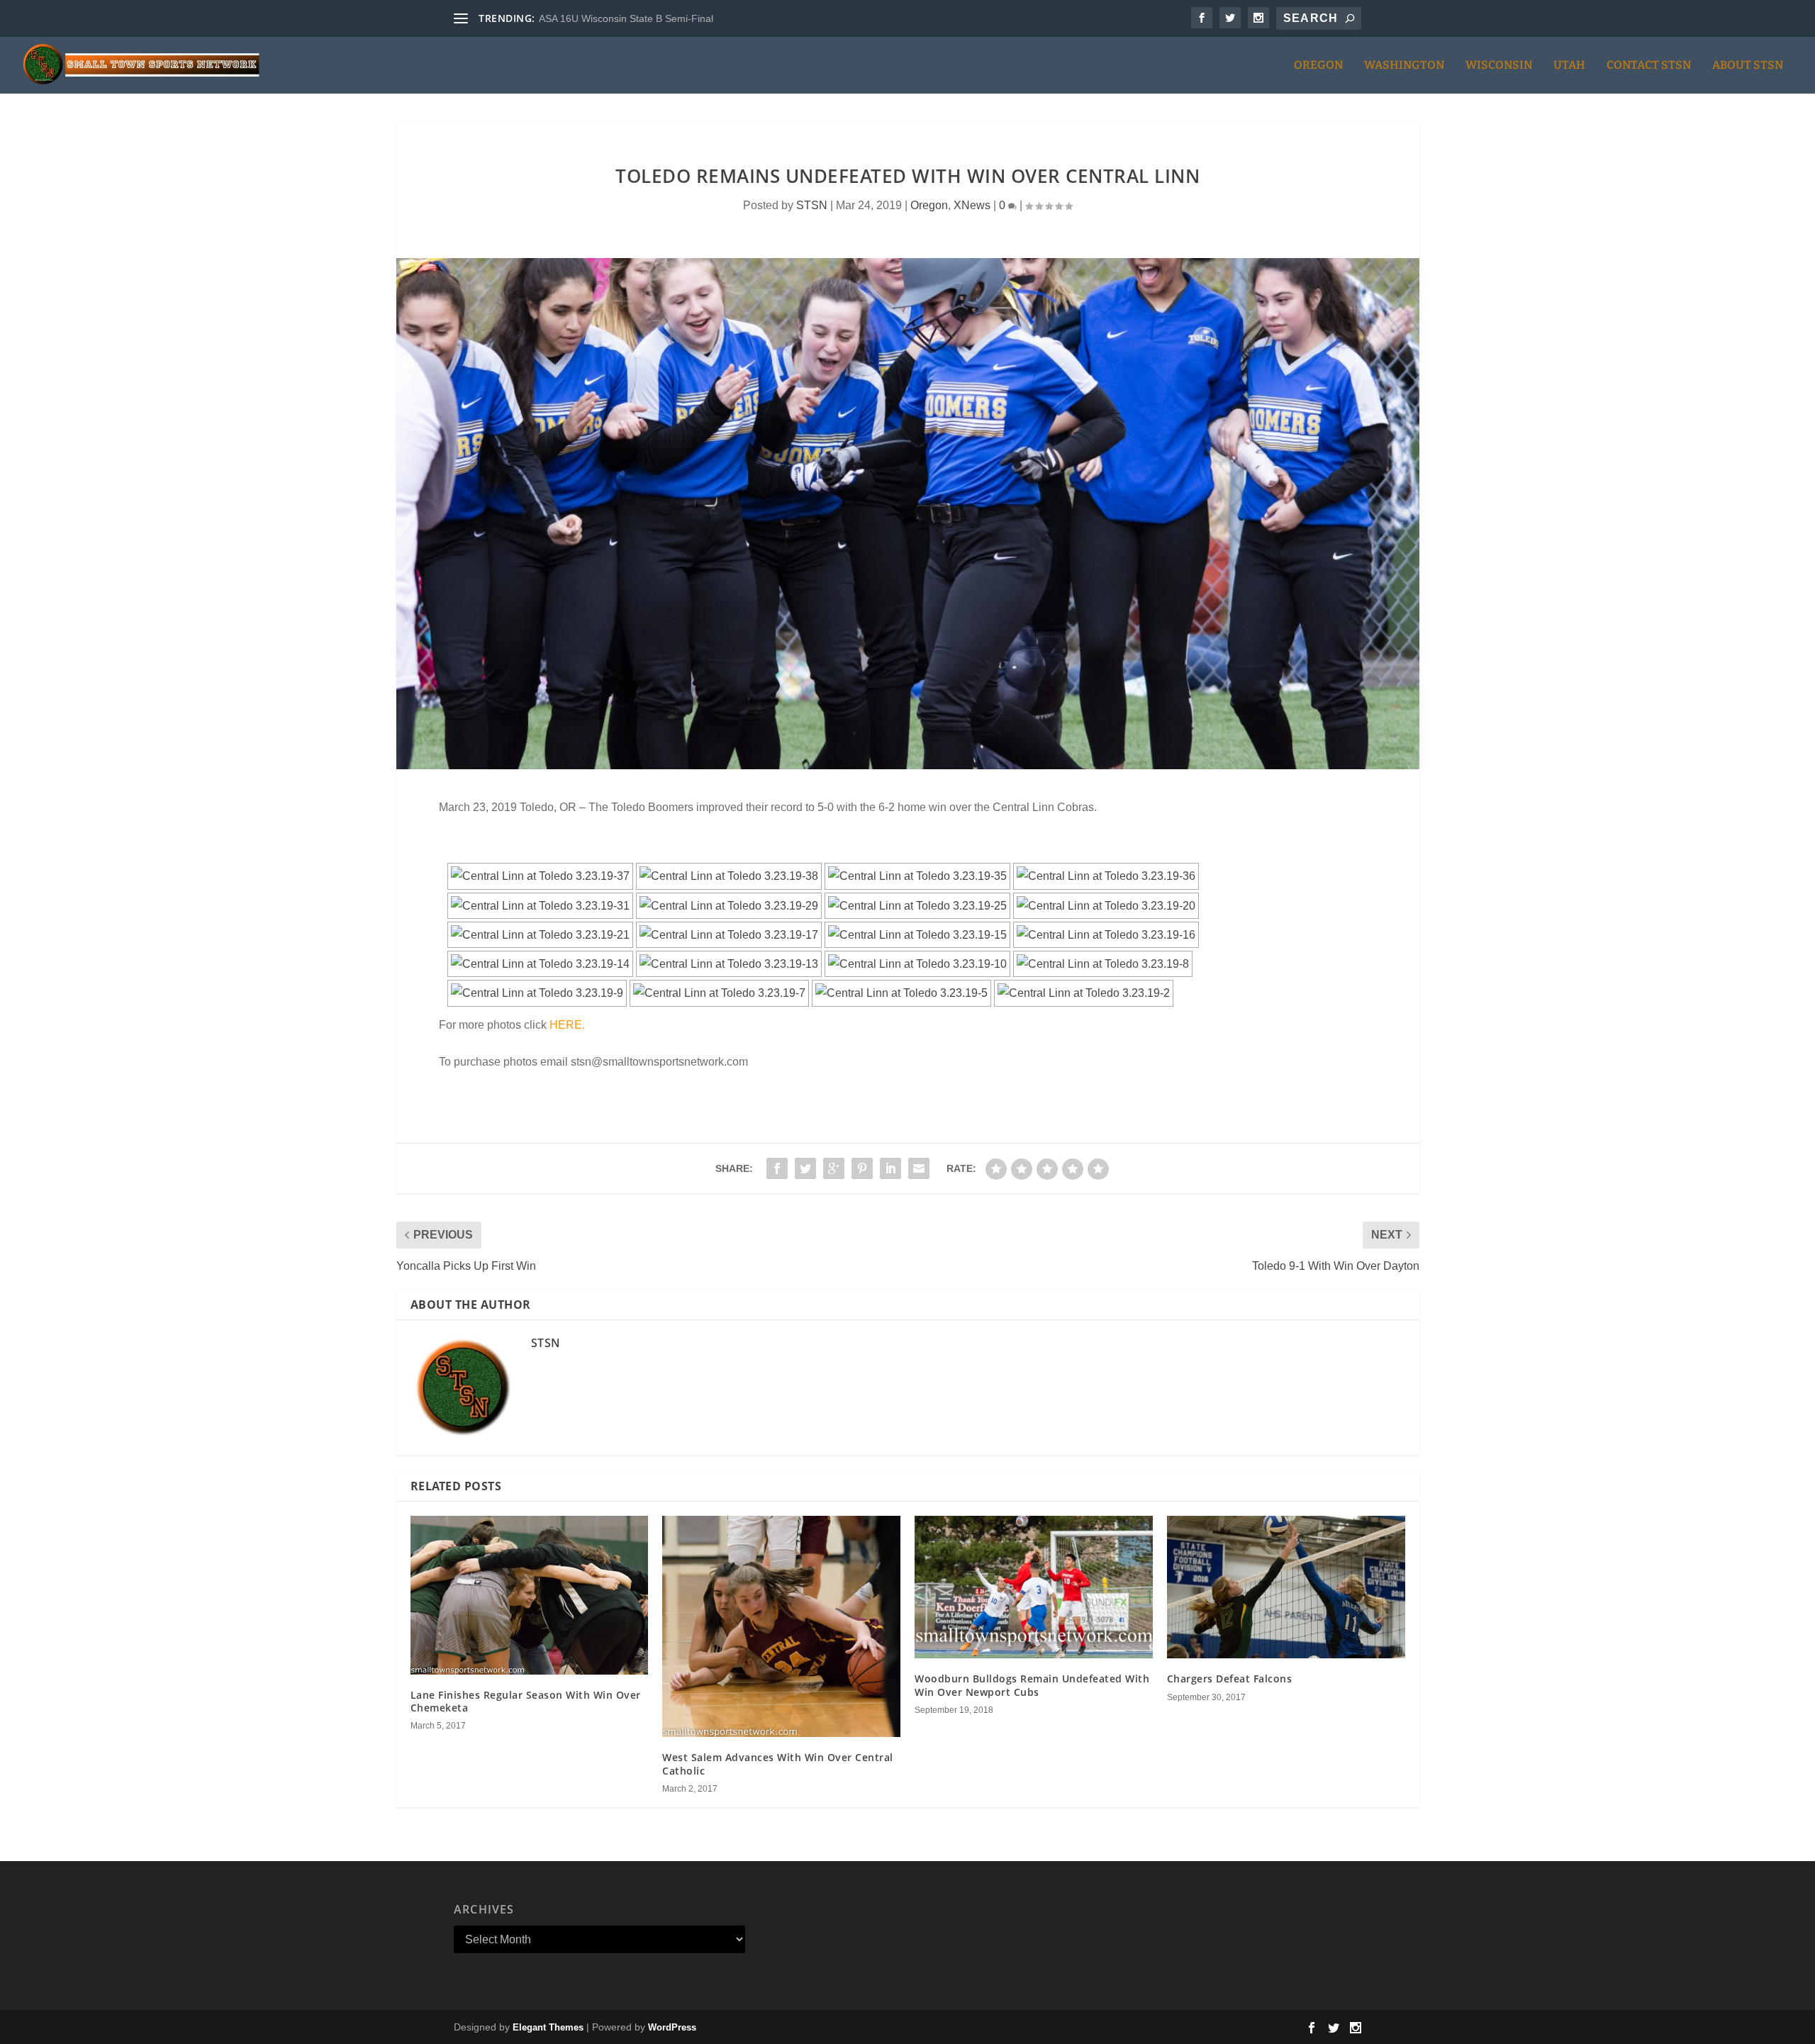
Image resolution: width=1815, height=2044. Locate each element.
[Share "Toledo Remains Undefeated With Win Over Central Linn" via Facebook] (777, 1168)
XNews (972, 205)
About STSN (1748, 66)
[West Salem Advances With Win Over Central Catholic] (781, 1627)
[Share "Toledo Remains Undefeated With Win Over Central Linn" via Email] (919, 1168)
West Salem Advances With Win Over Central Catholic (778, 1764)
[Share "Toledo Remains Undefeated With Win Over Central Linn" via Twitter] (805, 1168)
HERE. (567, 1025)
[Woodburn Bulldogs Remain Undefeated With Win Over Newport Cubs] (1034, 1587)
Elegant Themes (548, 2027)
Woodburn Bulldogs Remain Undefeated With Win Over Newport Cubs (1032, 1685)
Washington (1404, 66)
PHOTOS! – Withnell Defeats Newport (624, 18)
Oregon (1318, 66)
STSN (812, 205)
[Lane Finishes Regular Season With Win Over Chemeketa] (530, 1595)
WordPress (672, 2027)
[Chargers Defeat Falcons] (1286, 1587)
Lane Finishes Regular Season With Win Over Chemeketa (526, 1701)
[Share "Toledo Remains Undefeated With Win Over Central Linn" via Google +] (834, 1168)
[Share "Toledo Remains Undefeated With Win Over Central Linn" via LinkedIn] (890, 1168)
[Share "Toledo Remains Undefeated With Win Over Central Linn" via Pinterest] (862, 1168)
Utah (1569, 66)
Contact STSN (1649, 66)
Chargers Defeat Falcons (1230, 1679)
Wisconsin (1499, 66)
